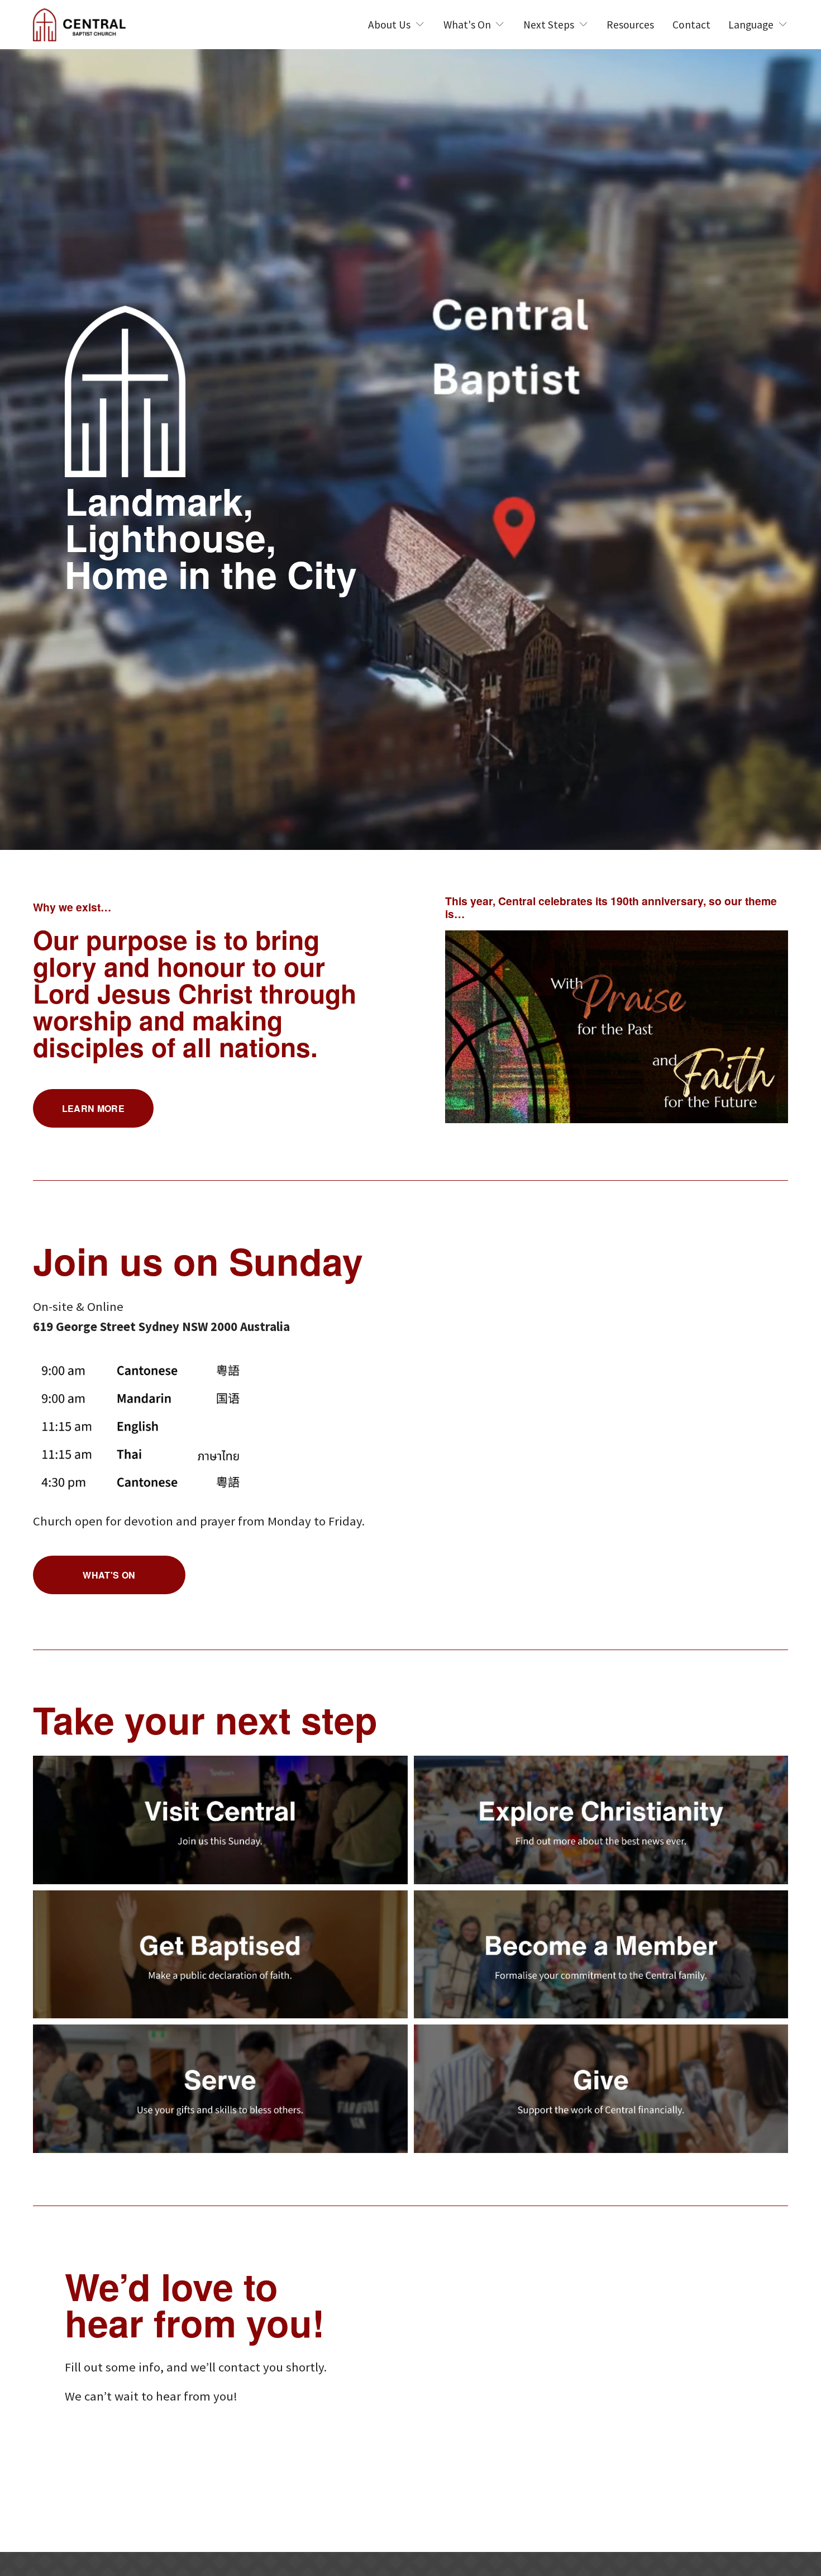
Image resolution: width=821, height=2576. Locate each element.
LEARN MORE (93, 1108)
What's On (109, 1575)
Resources (630, 25)
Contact (691, 25)
